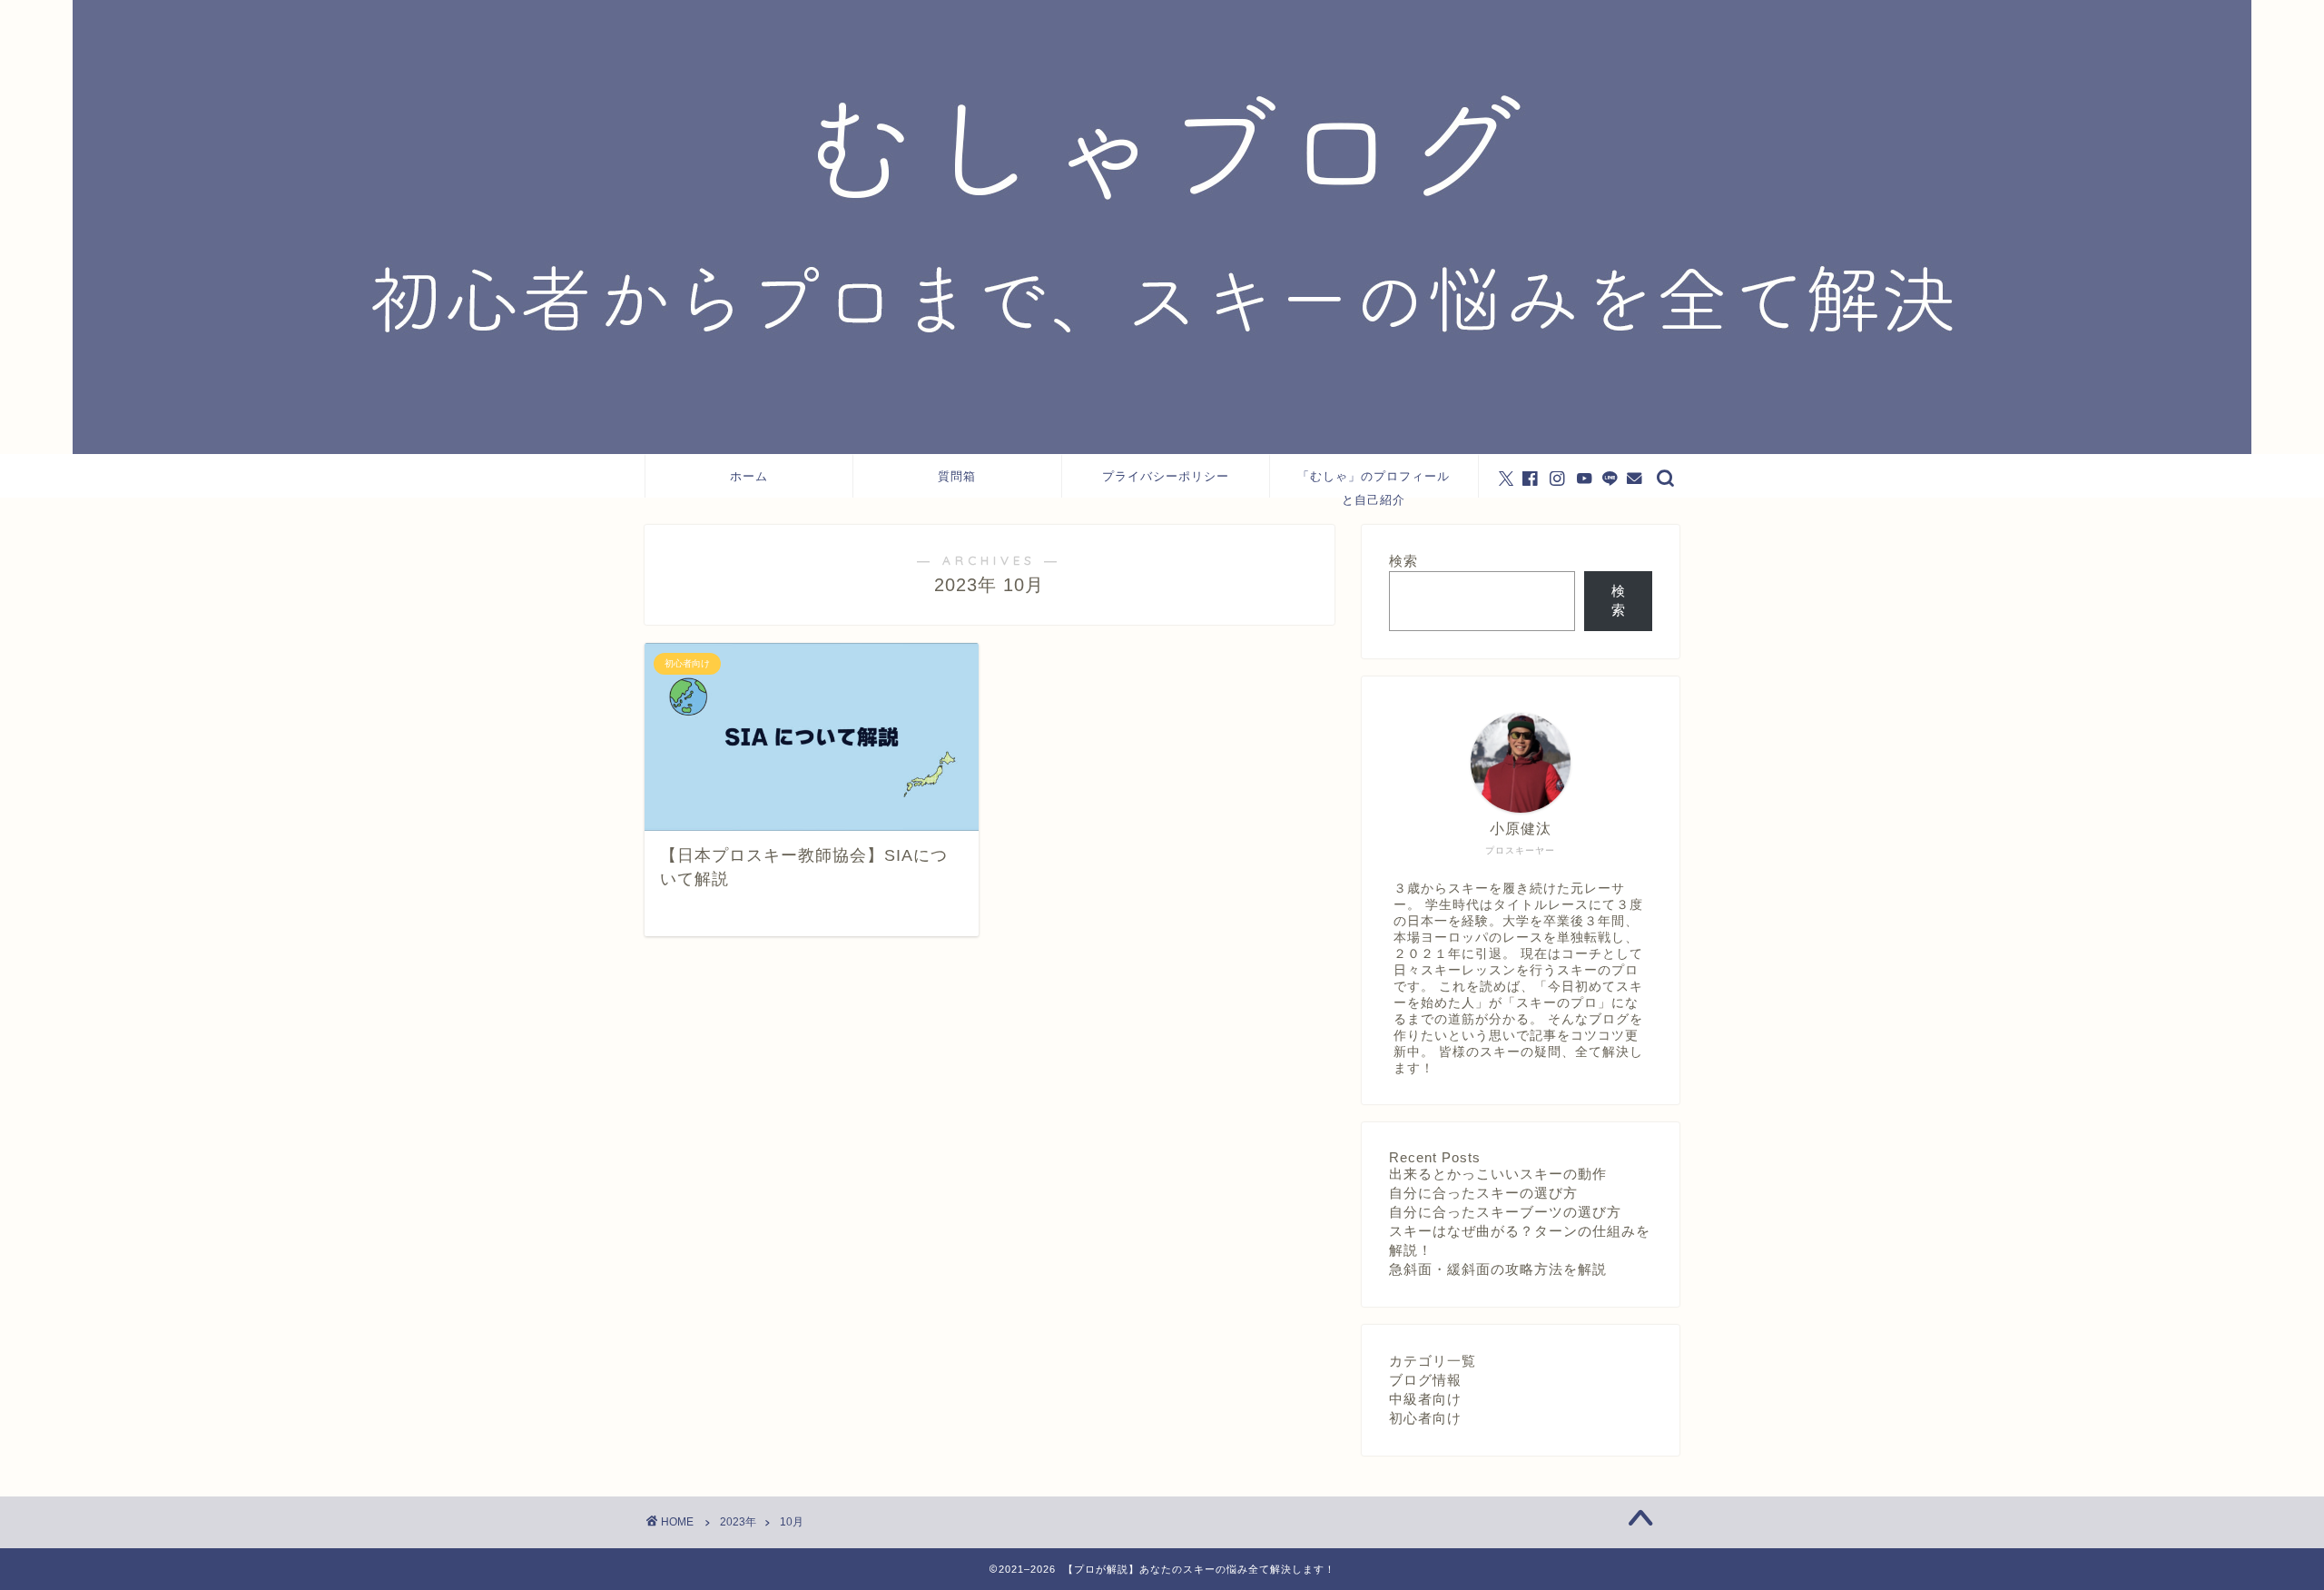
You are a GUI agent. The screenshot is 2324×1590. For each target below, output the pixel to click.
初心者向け (1425, 1418)
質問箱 (957, 476)
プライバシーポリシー (1166, 476)
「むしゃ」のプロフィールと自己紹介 (1374, 483)
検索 (1403, 561)
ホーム (749, 476)
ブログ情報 (1425, 1380)
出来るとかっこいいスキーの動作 (1498, 1174)
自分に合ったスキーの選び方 (1483, 1193)
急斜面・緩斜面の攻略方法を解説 (1498, 1269)
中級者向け (1425, 1399)
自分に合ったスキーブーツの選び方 (1505, 1212)
